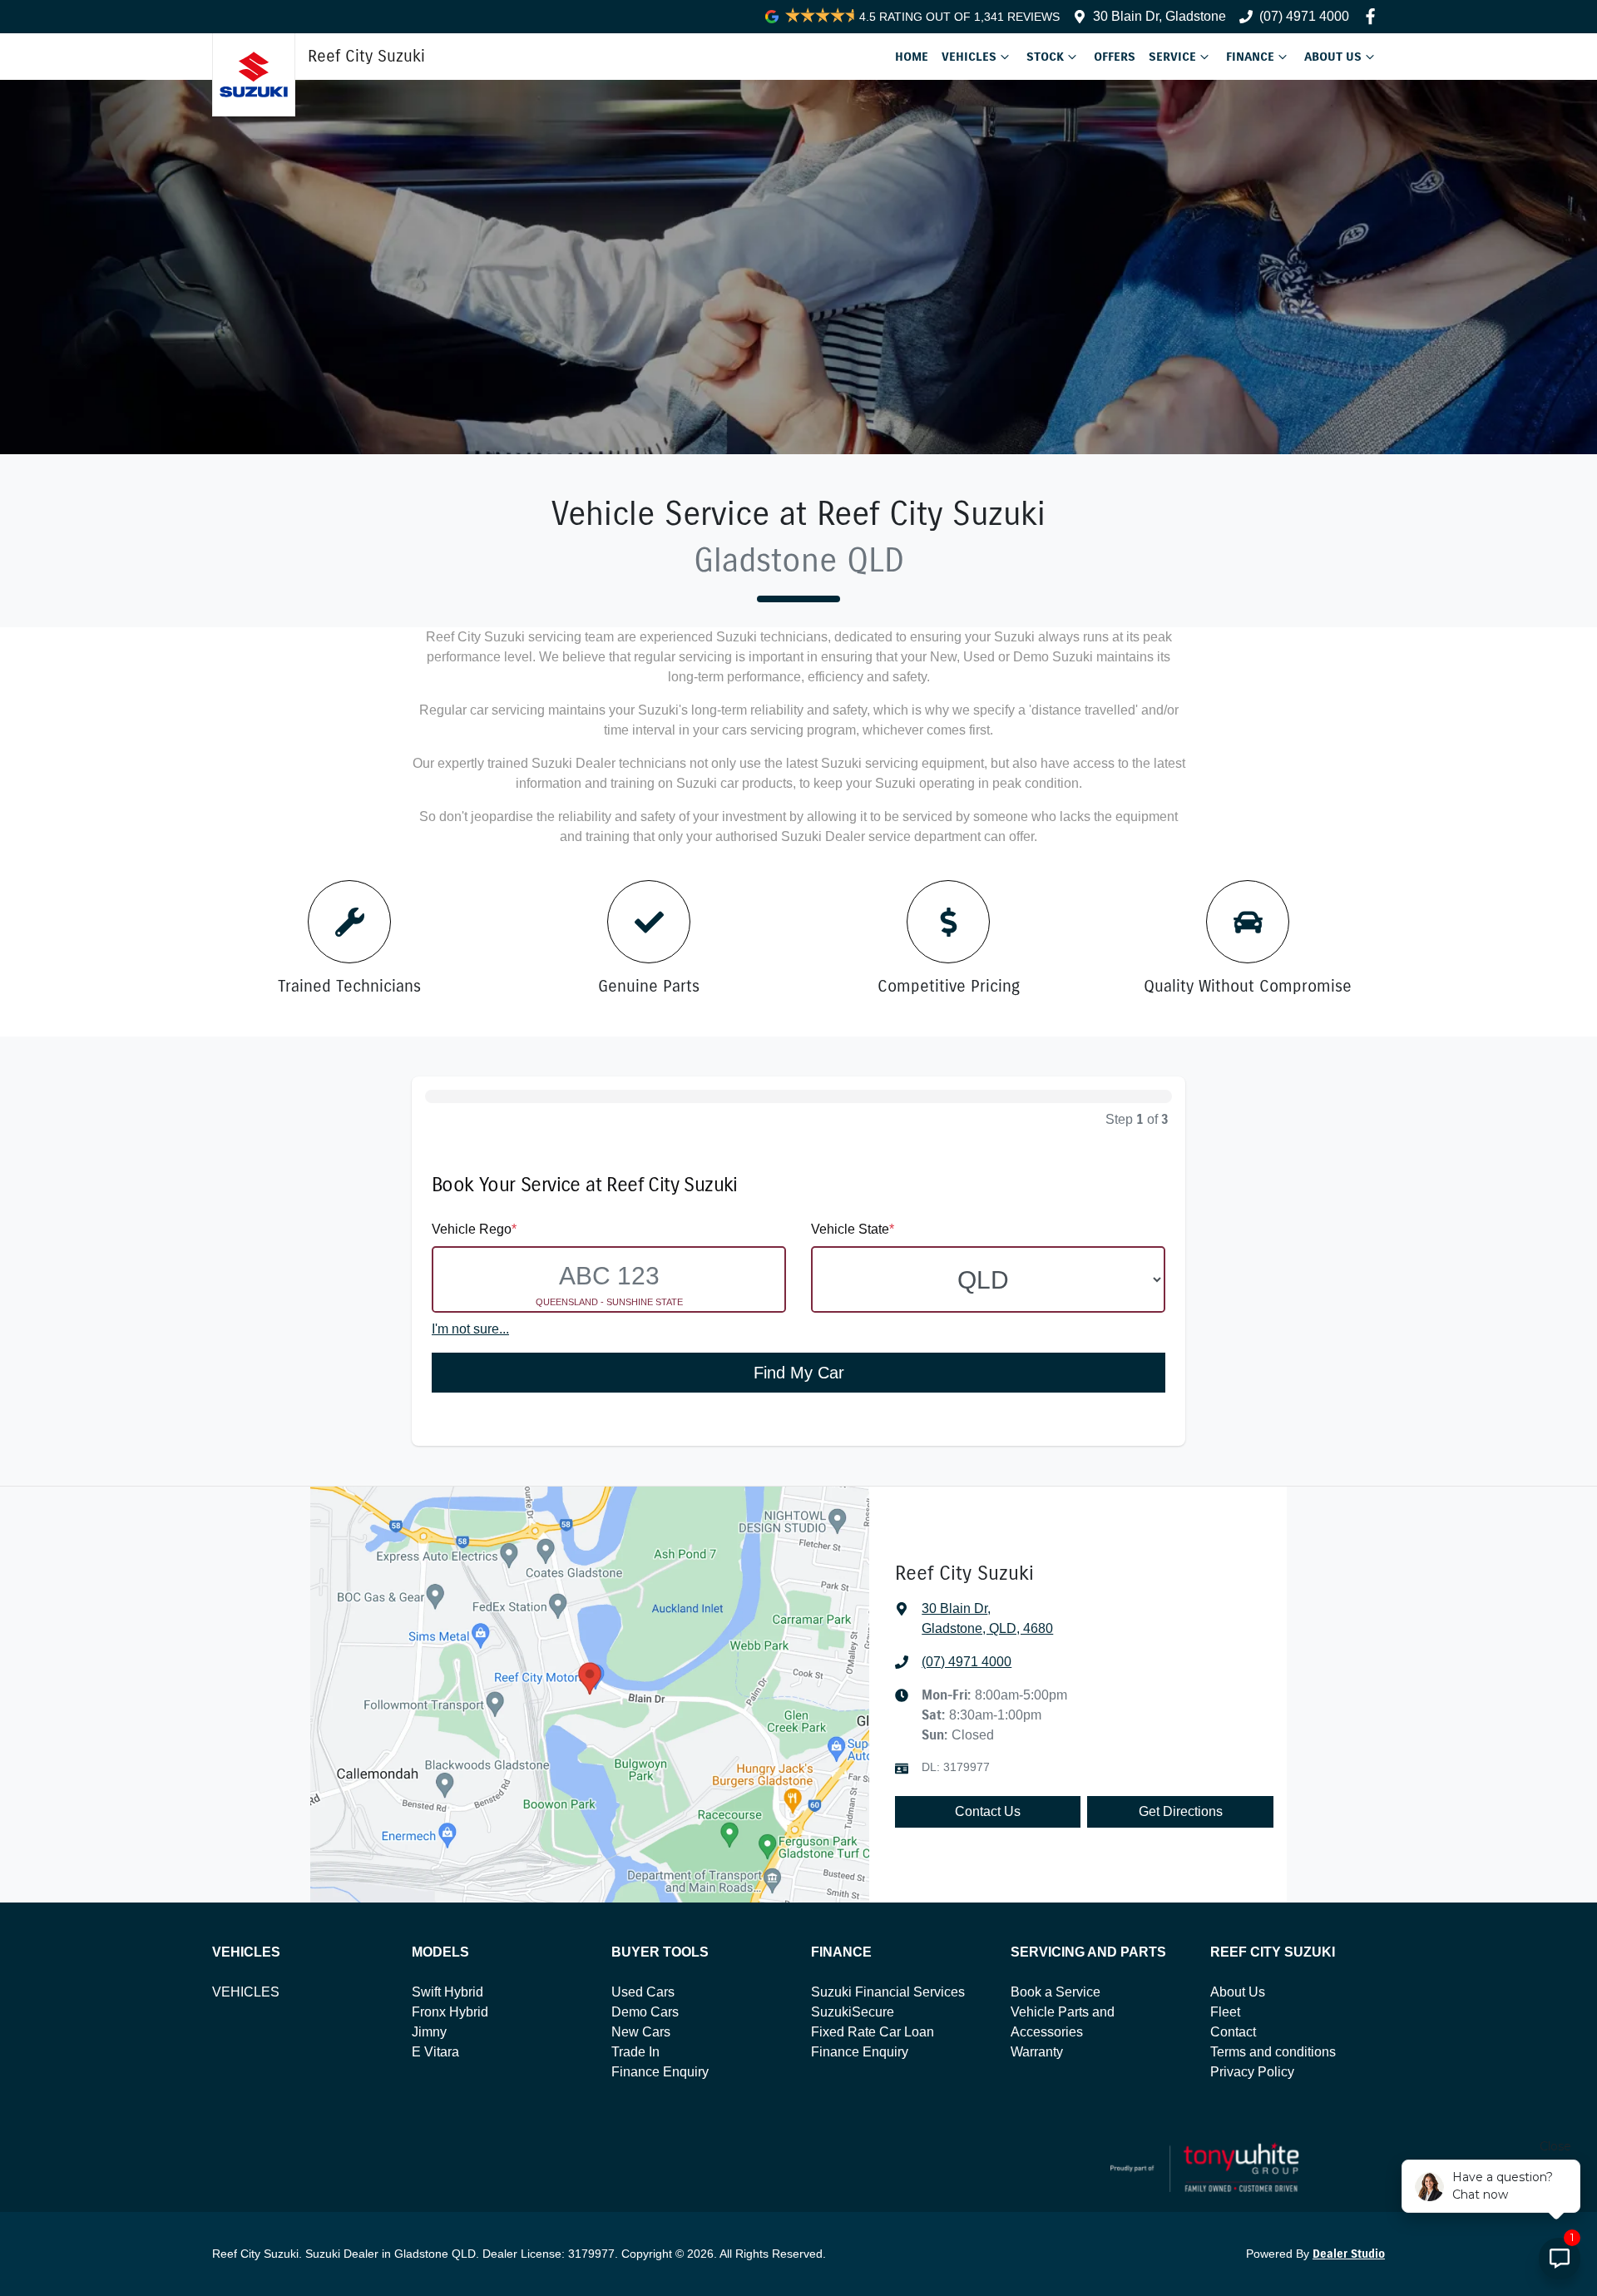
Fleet (1225, 2012)
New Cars (641, 2032)
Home (912, 57)
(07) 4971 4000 (1304, 16)
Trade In (635, 2052)
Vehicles (969, 57)
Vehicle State (853, 1229)
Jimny (429, 2032)
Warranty (1037, 2052)
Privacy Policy (1252, 2072)
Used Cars (643, 1992)
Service (1172, 57)
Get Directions (1181, 1811)
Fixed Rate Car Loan (873, 2032)
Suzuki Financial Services (888, 1992)
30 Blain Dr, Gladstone (1159, 16)
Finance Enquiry (660, 2072)
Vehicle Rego (474, 1229)
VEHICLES (246, 1992)
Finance (1250, 57)
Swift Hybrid (447, 1992)
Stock (1045, 57)
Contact (1233, 2032)
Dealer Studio (1349, 2254)
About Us (1333, 57)
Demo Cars (645, 2012)
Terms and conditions (1273, 2052)
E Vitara (435, 2052)
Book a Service (1056, 1992)
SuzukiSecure (853, 2012)
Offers (1115, 57)
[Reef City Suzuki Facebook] (1374, 16)
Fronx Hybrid (450, 2012)
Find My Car (799, 1373)
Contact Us (988, 1811)
